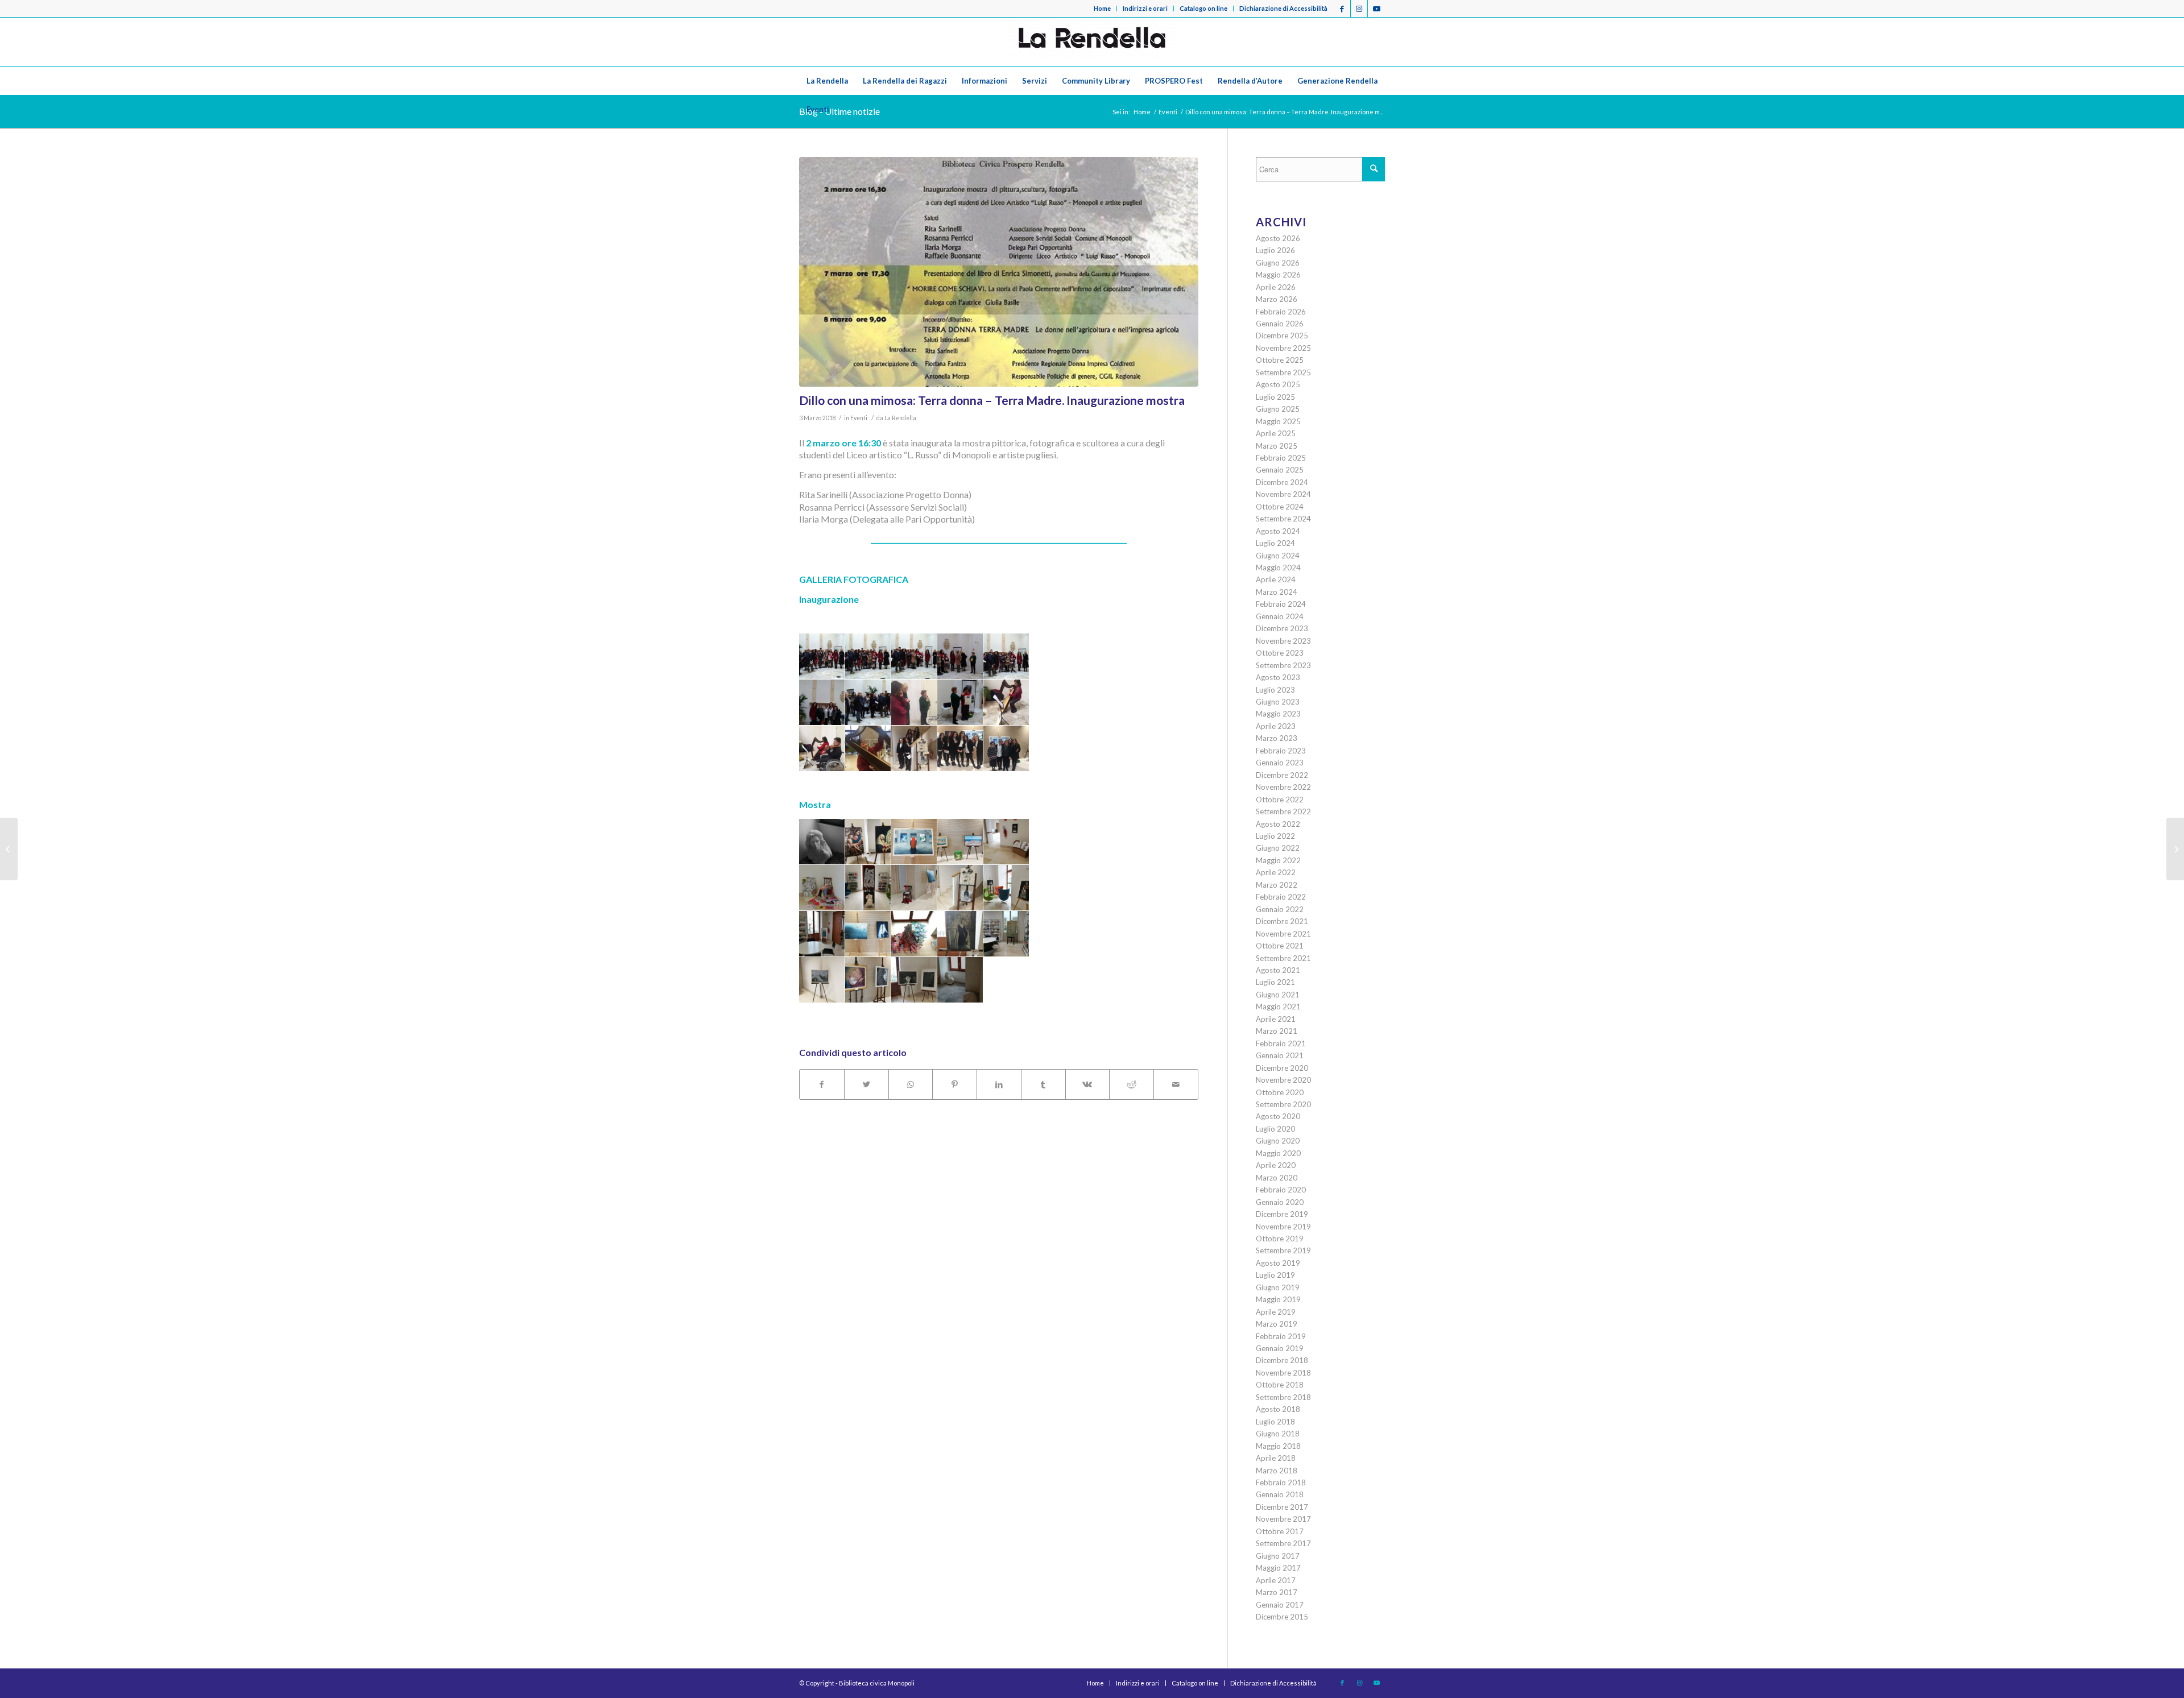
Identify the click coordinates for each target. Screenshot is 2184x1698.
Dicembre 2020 (1282, 1068)
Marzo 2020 (1277, 1178)
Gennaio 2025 (1280, 470)
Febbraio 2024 (1281, 604)
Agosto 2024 (1278, 531)
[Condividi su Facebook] (822, 1084)
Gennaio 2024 (1280, 616)
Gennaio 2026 (1280, 324)
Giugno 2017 (1278, 1556)
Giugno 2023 (1278, 702)
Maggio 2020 (1278, 1153)
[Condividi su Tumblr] (1043, 1084)
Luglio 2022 (1275, 836)
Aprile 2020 (1276, 1165)
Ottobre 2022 (1280, 800)
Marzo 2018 (1277, 1471)
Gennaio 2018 (1280, 1494)
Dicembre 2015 (1282, 1617)
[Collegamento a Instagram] (1359, 9)
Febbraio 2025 (1281, 458)
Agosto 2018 (1278, 1409)
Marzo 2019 (1277, 1324)
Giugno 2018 (1278, 1434)
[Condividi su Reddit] (1132, 1084)
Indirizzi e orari (1145, 8)
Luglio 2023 (1275, 690)
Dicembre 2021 (1282, 921)
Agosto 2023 (1278, 677)
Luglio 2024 (1275, 543)
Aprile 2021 (1276, 1019)
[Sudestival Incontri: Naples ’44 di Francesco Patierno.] (2175, 849)
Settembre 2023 (1283, 665)
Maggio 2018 (1278, 1446)
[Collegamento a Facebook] (1342, 9)
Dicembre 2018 (1282, 1360)
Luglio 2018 (1275, 1422)
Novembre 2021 (1283, 934)
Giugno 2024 (1278, 556)
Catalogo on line (1203, 8)
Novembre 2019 (1283, 1227)
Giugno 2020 (1278, 1141)
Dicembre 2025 (1282, 336)
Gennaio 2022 (1280, 909)
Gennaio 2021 (1280, 1055)
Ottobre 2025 (1280, 360)
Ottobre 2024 (1280, 507)
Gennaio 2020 (1280, 1202)
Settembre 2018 (1283, 1397)
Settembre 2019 (1283, 1250)
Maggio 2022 (1278, 860)
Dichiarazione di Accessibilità (1283, 8)
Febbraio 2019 (1281, 1336)
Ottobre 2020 (1280, 1092)
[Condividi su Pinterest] (955, 1084)
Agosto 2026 (1278, 238)
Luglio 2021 (1275, 982)
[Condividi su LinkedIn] (999, 1084)
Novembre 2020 (1283, 1080)
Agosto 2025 (1278, 384)
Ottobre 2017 (1280, 1531)
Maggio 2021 (1278, 1007)
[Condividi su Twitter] (866, 1084)
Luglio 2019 (1275, 1275)
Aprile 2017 (1276, 1580)
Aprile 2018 (1276, 1458)
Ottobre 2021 (1280, 946)
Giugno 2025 (1278, 409)
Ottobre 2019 (1280, 1239)
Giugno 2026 (1278, 263)
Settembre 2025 (1283, 372)
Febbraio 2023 (1281, 751)
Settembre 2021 (1283, 958)
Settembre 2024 (1283, 519)
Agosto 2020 (1278, 1116)
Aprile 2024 (1276, 579)
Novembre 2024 (1283, 494)
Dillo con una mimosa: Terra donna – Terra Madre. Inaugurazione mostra (992, 400)
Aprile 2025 (1276, 433)
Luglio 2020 (1275, 1129)
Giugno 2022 (1278, 848)
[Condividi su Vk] (1088, 1084)
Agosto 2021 (1278, 970)
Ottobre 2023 (1280, 653)
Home (1102, 8)
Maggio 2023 (1278, 714)
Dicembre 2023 (1282, 628)
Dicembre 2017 (1282, 1507)
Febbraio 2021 (1281, 1043)
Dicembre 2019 (1282, 1214)
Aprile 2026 (1276, 287)
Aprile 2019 (1276, 1312)
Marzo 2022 (1277, 885)
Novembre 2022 (1283, 787)
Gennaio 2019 (1280, 1348)
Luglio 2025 (1275, 397)
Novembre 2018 (1283, 1373)
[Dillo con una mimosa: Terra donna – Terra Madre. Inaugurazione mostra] (999, 272)
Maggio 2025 (1278, 421)
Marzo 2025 (1277, 446)
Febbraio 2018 (1281, 1482)
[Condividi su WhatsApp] (911, 1084)
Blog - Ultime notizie (839, 111)
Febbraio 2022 (1281, 897)
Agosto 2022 (1278, 824)
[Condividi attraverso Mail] (1176, 1084)
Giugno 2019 (1278, 1287)
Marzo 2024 (1277, 592)
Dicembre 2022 (1282, 775)
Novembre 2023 (1283, 641)
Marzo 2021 (1277, 1031)
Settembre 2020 (1283, 1104)
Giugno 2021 (1278, 995)
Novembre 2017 (1283, 1519)
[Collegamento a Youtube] (1376, 9)
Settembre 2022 (1283, 811)
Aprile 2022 (1276, 872)
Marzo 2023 (1277, 738)
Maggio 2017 (1278, 1568)
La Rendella (900, 418)
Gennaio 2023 (1280, 763)
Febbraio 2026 (1281, 312)
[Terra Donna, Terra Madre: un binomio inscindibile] (9, 849)
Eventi (859, 418)
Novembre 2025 (1283, 348)
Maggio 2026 (1278, 275)
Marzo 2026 (1277, 299)
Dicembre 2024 (1282, 482)
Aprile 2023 (1276, 726)
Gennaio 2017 (1280, 1605)
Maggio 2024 (1278, 568)
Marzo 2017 (1277, 1592)
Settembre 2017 (1283, 1543)
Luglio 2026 (1275, 250)
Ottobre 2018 (1280, 1385)
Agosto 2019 (1278, 1263)
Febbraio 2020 (1281, 1190)
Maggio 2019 (1278, 1299)
